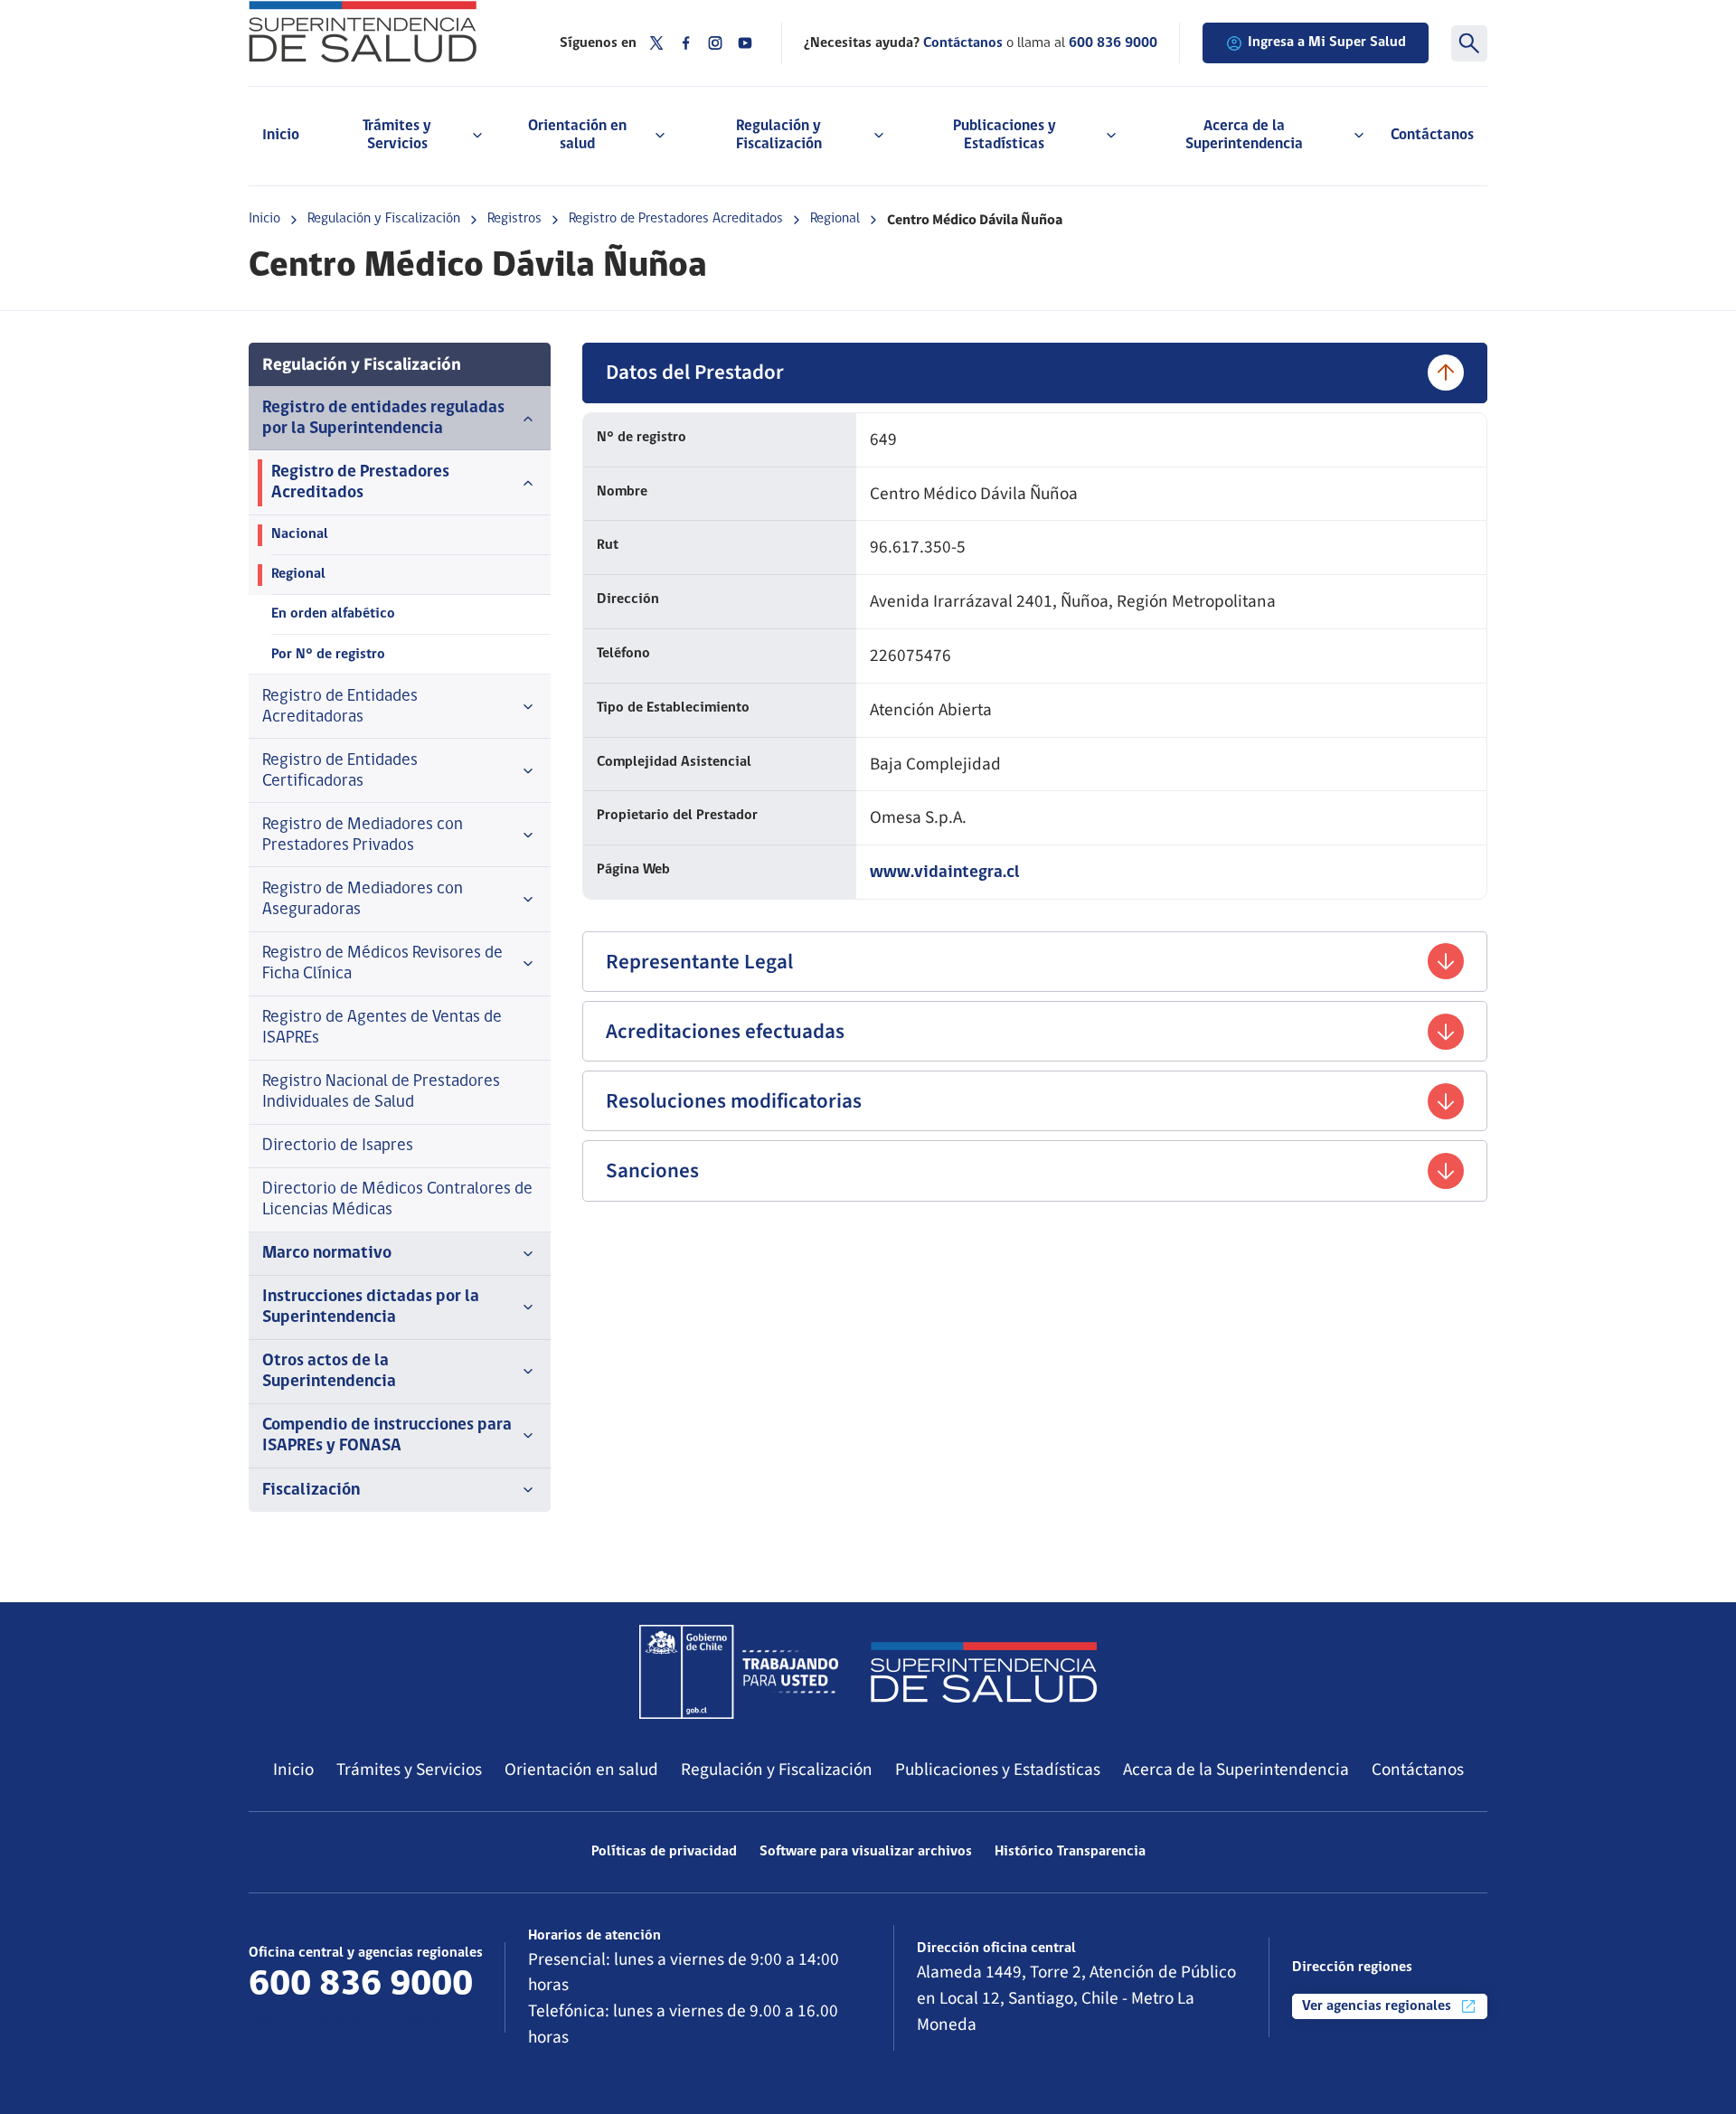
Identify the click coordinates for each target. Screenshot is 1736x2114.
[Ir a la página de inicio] (382, 32)
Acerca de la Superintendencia (1236, 1770)
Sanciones (652, 1170)
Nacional (300, 534)
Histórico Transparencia (1070, 1852)
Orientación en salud (581, 1770)
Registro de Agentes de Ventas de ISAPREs (382, 1028)
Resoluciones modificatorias (734, 1101)
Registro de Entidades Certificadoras (340, 771)
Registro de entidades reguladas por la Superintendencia (383, 419)
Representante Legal (699, 962)
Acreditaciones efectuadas (725, 1031)
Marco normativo (327, 1254)
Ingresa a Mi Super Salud (1327, 42)
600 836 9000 (1113, 43)
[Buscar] (1469, 43)
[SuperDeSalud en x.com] (656, 43)
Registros (514, 219)
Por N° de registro (328, 655)
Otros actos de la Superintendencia (329, 1372)
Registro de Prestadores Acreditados (676, 219)
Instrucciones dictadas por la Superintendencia (371, 1307)
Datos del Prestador (695, 372)
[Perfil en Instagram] (715, 43)
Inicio (281, 135)
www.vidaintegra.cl (945, 873)
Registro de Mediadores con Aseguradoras (363, 900)
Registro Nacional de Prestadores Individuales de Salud (381, 1092)
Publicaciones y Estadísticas (998, 1770)
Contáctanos (1432, 135)
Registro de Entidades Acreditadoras (340, 707)
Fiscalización (311, 1491)
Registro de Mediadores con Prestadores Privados (363, 835)
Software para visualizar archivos (866, 1852)
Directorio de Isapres (338, 1146)
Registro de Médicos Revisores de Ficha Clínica (382, 964)
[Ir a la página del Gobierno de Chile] (739, 1672)
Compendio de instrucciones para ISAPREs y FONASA (387, 1436)
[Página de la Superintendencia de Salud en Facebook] (686, 43)
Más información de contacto (358, 2020)
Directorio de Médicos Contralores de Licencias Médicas (397, 1200)
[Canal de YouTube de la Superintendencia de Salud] (745, 43)
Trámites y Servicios (409, 1770)
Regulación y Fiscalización (384, 219)
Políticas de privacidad (664, 1852)
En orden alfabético (333, 614)
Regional (835, 219)
